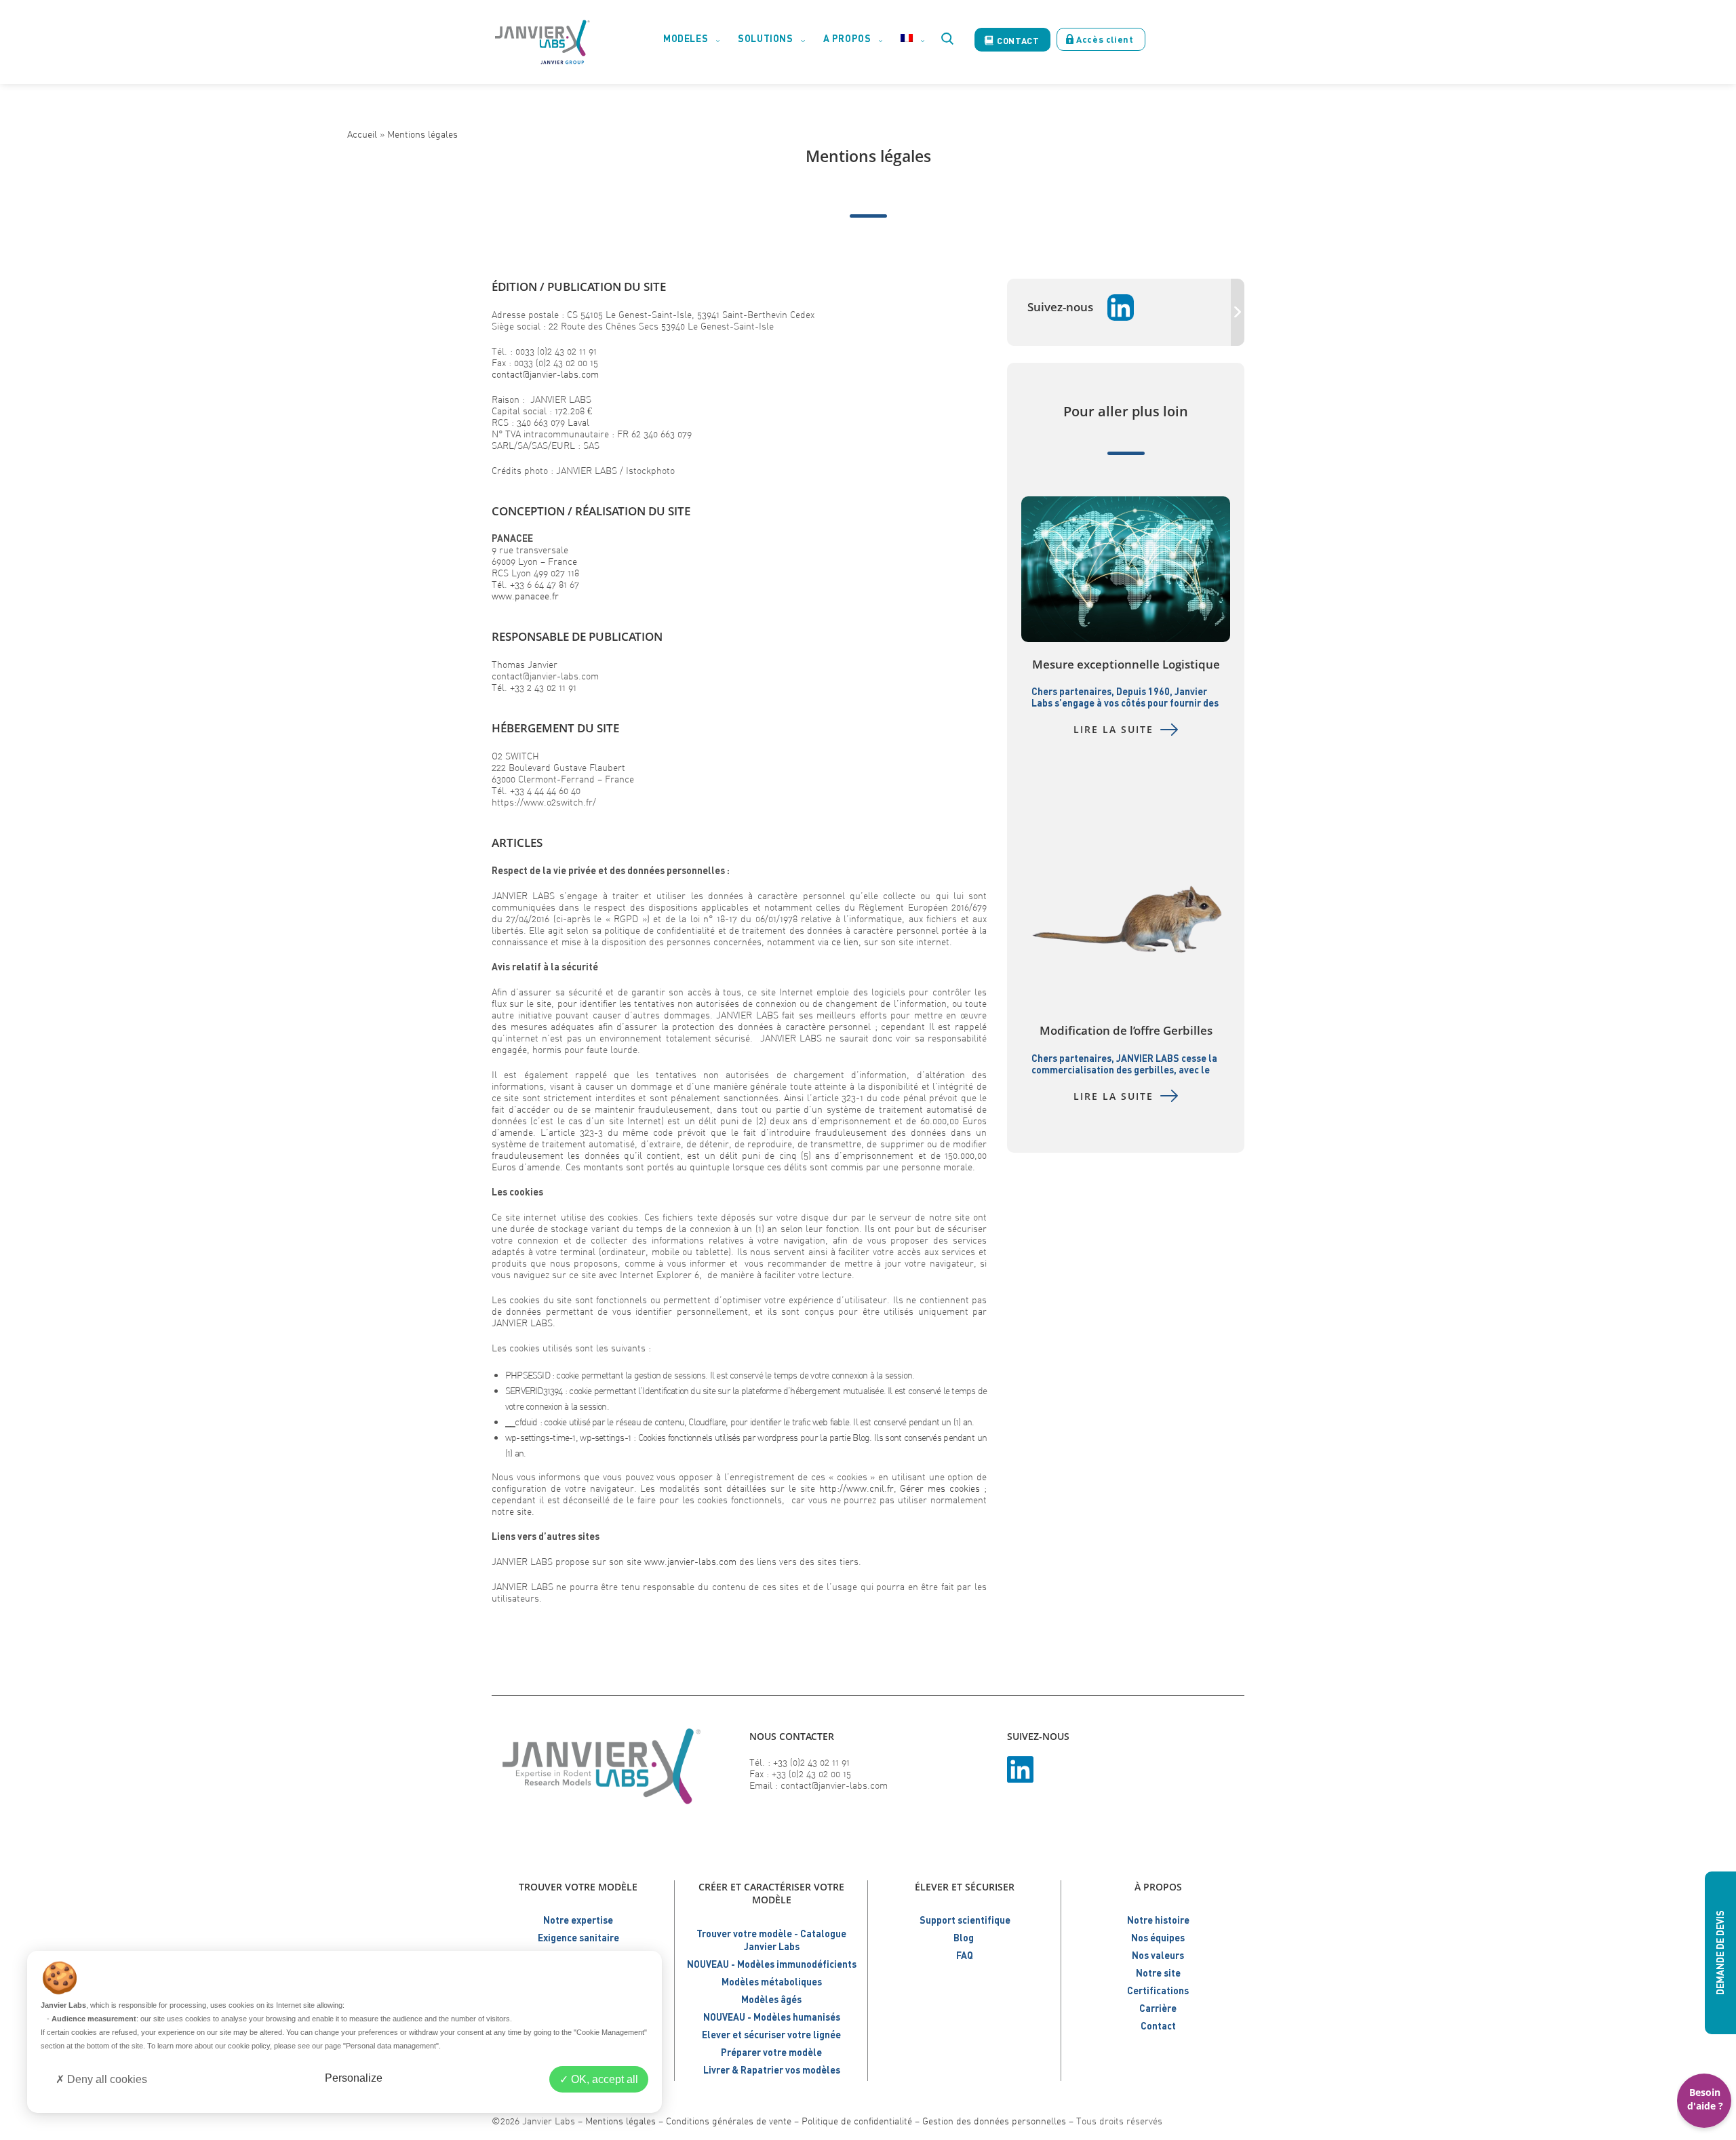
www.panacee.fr (525, 596)
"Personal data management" (391, 2046)
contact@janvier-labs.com (545, 374)
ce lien (845, 942)
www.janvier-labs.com (690, 1561)
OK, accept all (603, 2079)
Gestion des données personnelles (994, 2121)
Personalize (354, 2078)
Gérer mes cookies (940, 1488)
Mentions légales (422, 134)
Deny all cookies (106, 2079)
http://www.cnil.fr (856, 1488)
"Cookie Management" (610, 2032)
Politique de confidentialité (857, 2121)
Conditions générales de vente (729, 2121)
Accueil (362, 134)
